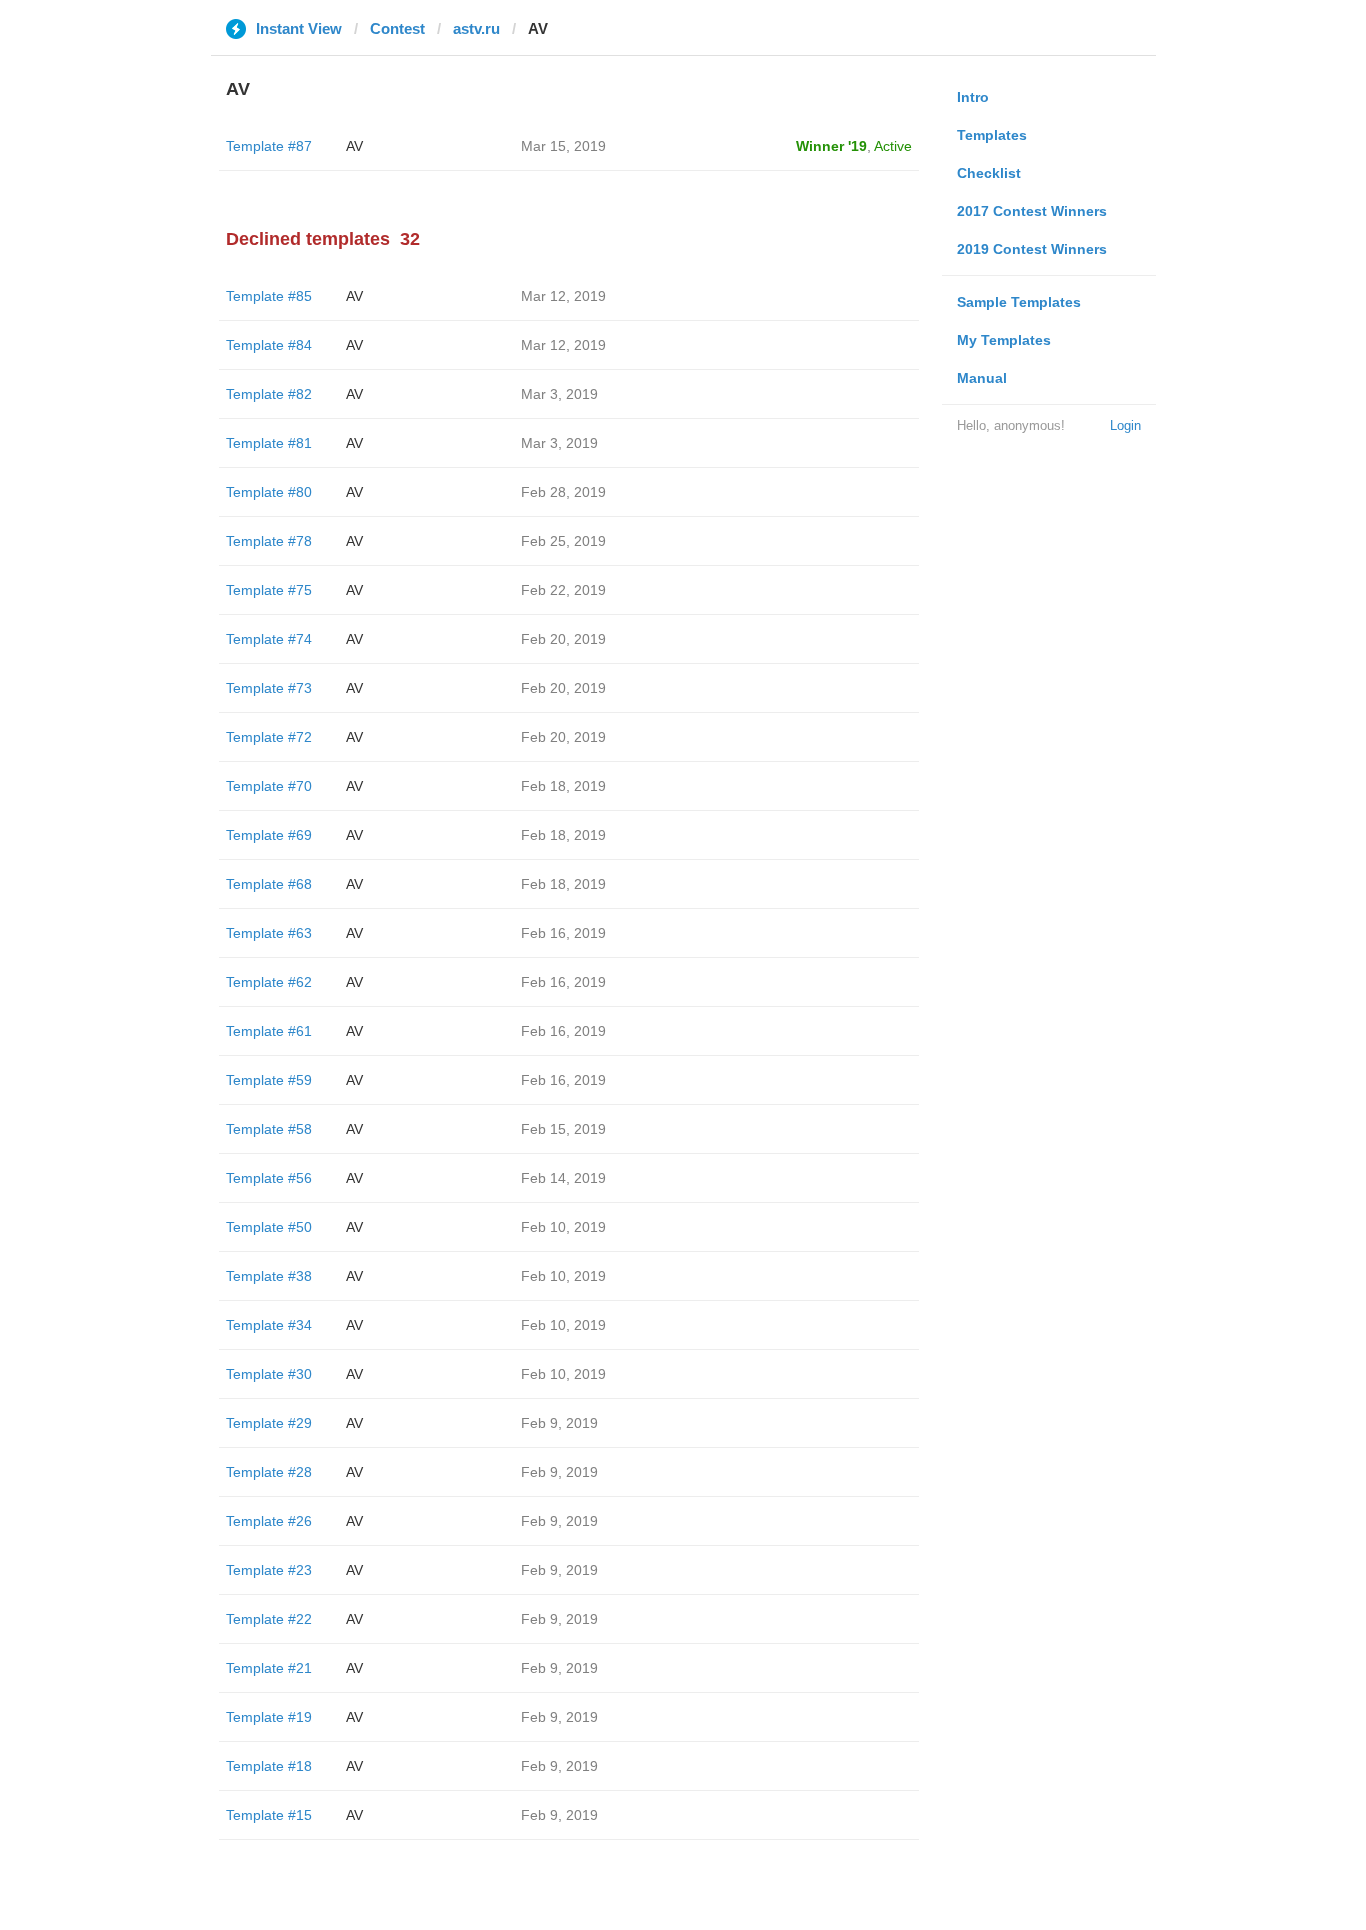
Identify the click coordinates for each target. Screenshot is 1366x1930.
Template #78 (269, 541)
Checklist (989, 173)
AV (354, 146)
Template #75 (269, 590)
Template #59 (269, 1080)
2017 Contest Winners (1032, 211)
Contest (397, 28)
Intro (973, 97)
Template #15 (269, 1815)
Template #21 (269, 1668)
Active (893, 146)
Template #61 (269, 1031)
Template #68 (269, 884)
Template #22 (269, 1619)
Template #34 (269, 1325)
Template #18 (269, 1766)
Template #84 (269, 345)
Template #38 (269, 1276)
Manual (982, 378)
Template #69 (269, 835)
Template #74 (269, 639)
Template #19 (269, 1717)
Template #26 (269, 1521)
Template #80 (269, 492)
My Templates (1004, 340)
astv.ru (476, 28)
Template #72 (269, 737)
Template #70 (269, 786)
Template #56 (269, 1178)
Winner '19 (831, 146)
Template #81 (269, 443)
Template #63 (269, 933)
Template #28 (269, 1472)
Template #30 (269, 1374)
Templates (992, 135)
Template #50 (269, 1227)
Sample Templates (1019, 302)
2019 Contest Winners (1032, 249)
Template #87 (269, 146)
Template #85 (269, 296)
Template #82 (269, 394)
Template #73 (269, 688)
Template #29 (269, 1423)
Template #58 (269, 1129)
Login (1125, 425)
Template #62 (269, 982)
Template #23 (269, 1570)
